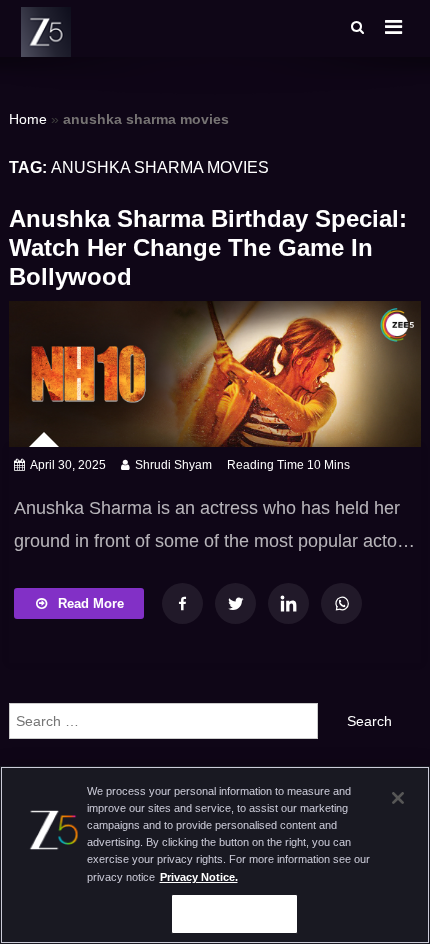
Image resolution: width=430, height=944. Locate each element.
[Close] (398, 798)
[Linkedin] (288, 603)
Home (28, 119)
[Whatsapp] (341, 603)
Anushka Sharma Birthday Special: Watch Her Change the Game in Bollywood (208, 247)
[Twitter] (235, 603)
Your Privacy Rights (234, 913)
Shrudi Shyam (173, 465)
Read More (91, 603)
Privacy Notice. (199, 877)
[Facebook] (182, 603)
